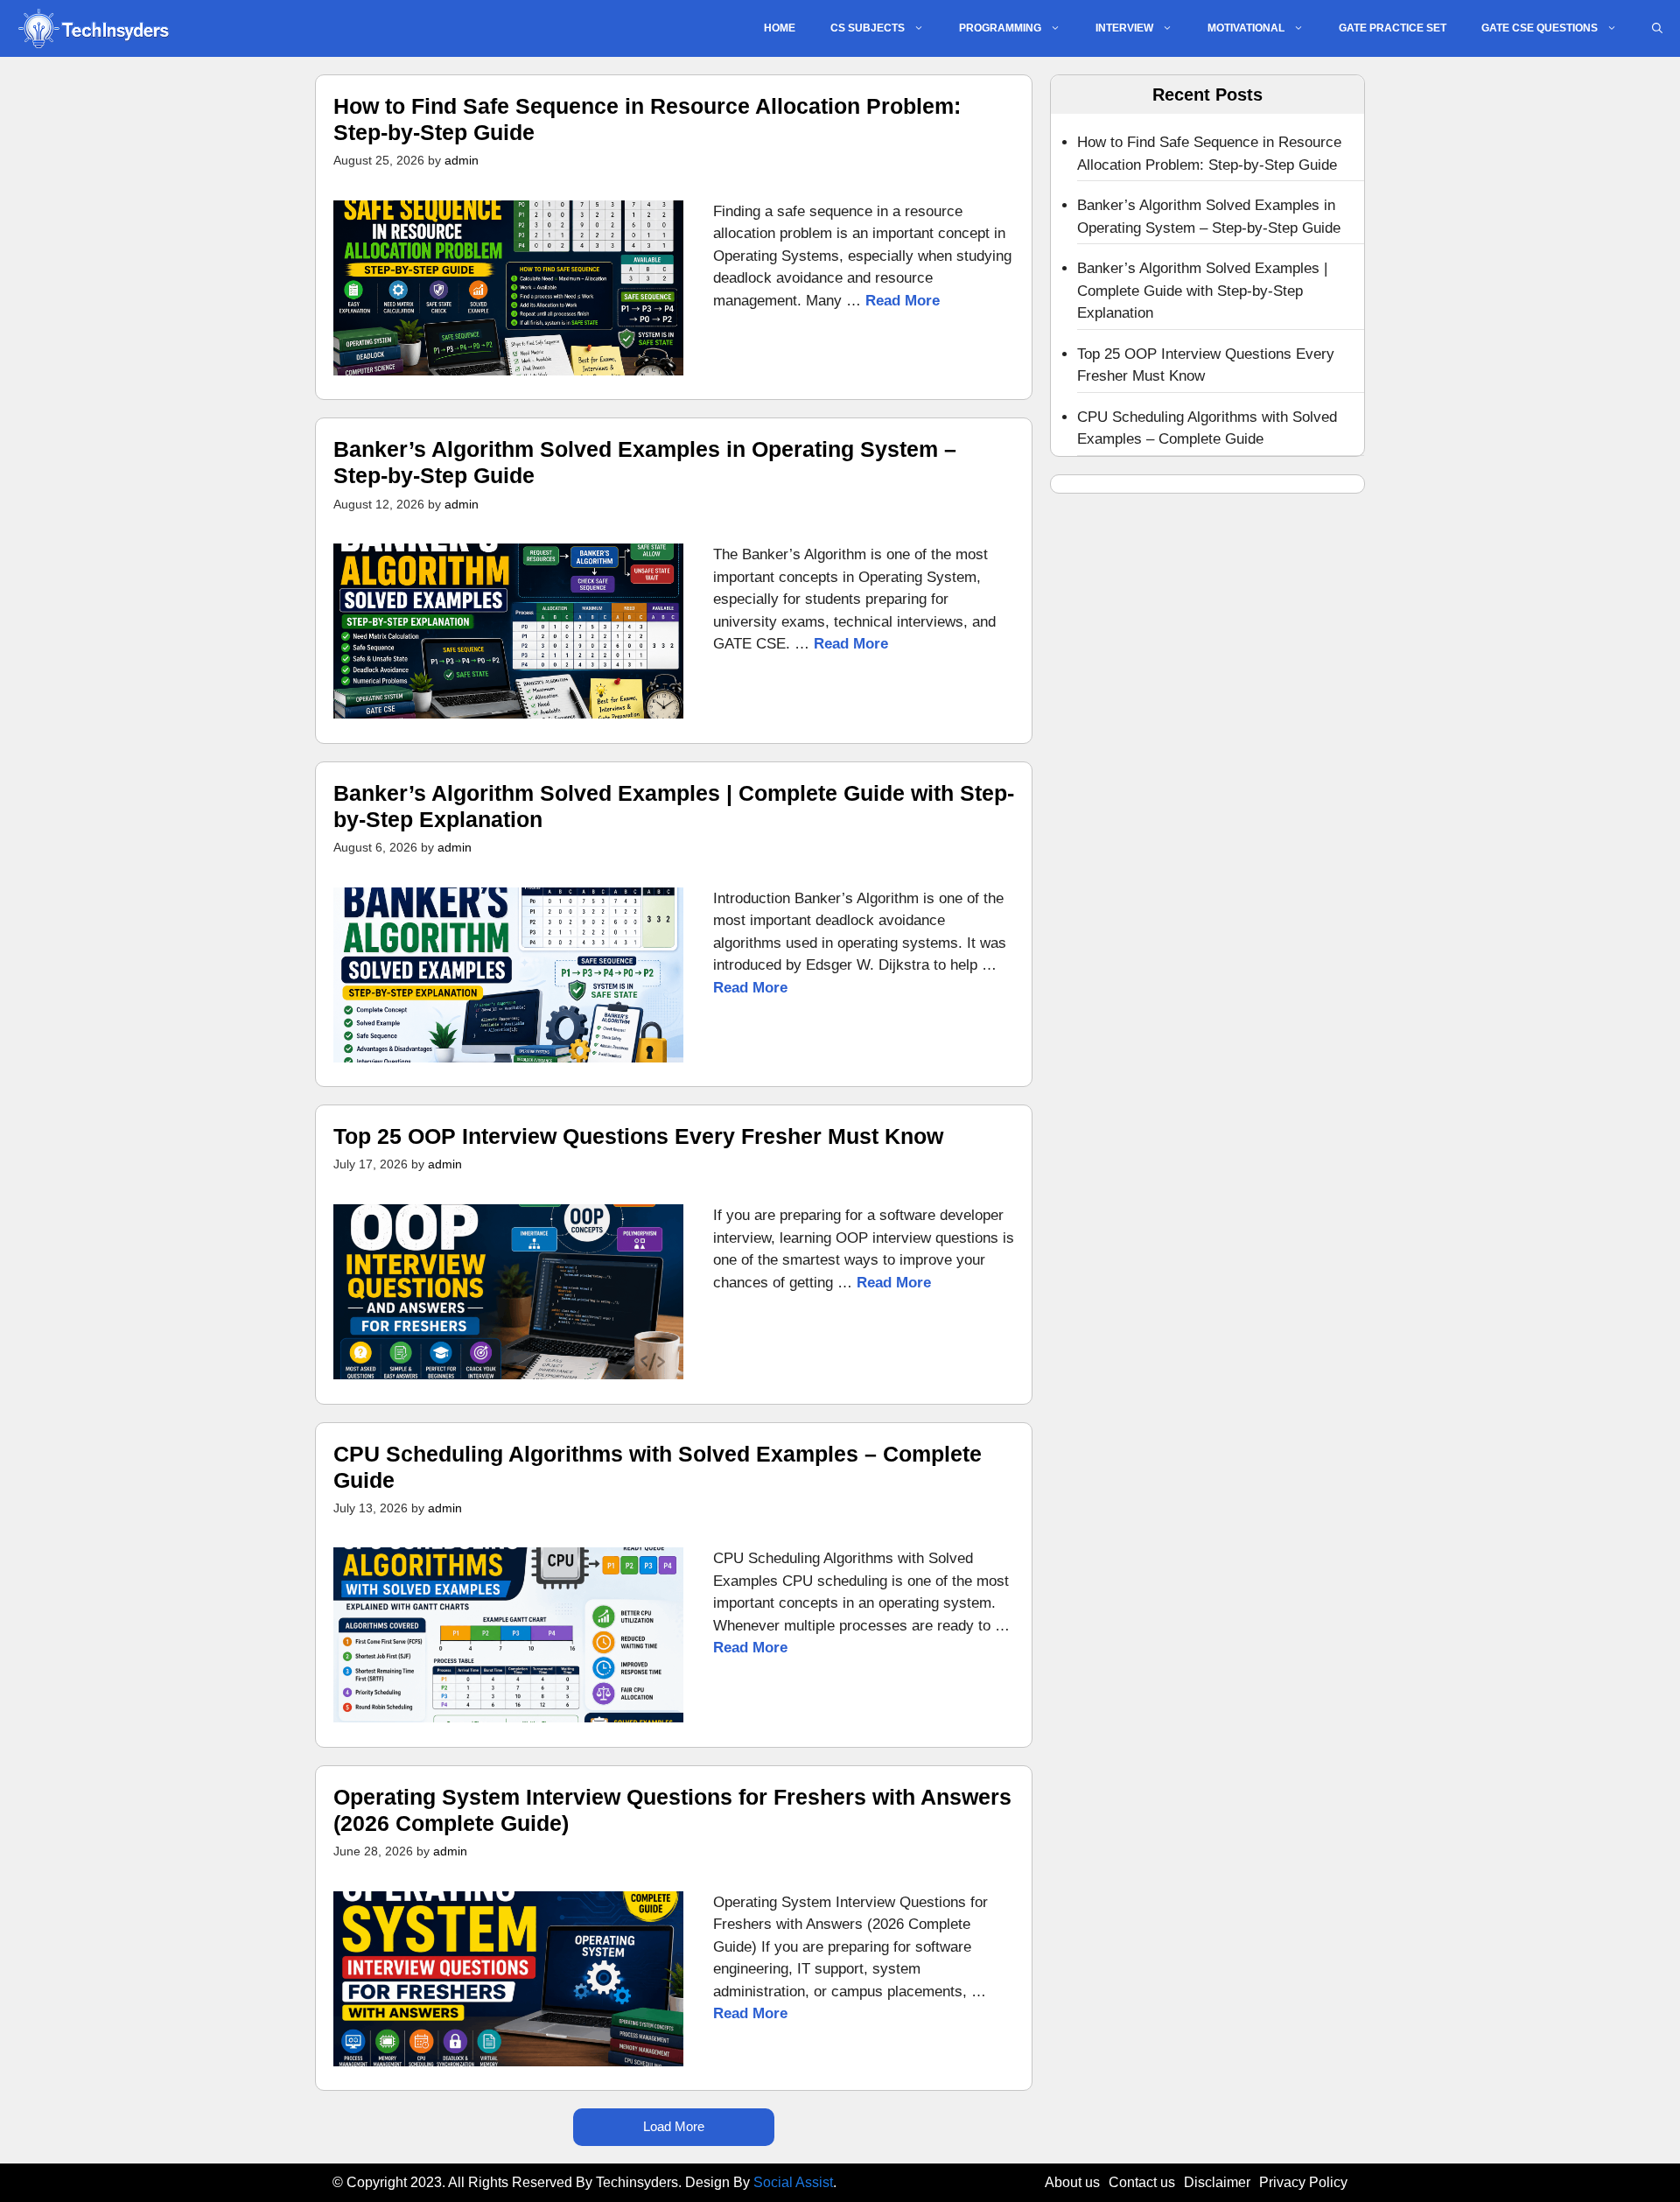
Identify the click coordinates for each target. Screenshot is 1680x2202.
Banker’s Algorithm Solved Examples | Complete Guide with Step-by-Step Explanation (1202, 291)
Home (780, 28)
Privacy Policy (1303, 2182)
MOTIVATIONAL (1246, 28)
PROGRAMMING (1000, 28)
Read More (903, 301)
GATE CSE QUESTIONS (1540, 28)
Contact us (1142, 2182)
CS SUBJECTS (868, 28)
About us (1072, 2182)
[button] (1657, 28)
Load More (674, 2126)
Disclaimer (1217, 2182)
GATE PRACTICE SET (1393, 28)
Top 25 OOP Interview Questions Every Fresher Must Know (638, 1136)
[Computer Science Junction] (93, 28)
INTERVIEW (1124, 28)
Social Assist (793, 2182)
